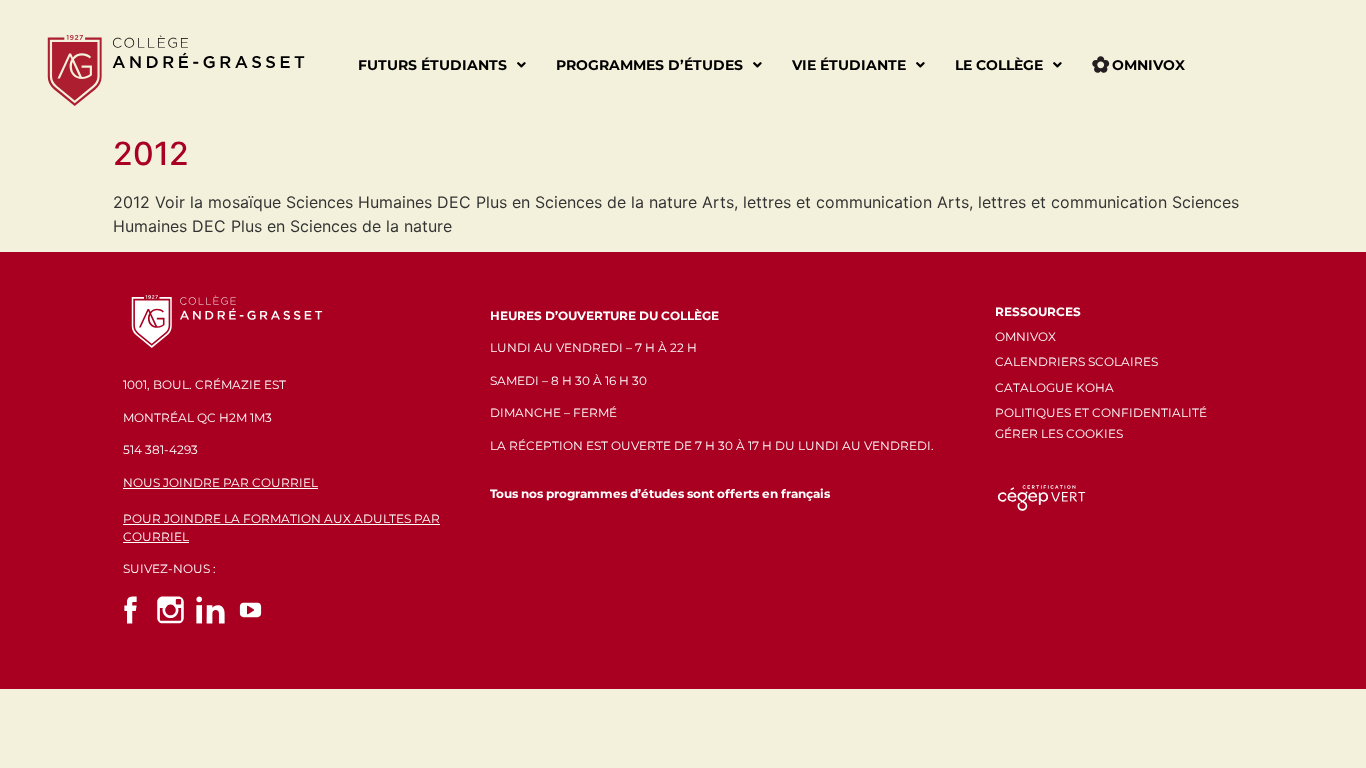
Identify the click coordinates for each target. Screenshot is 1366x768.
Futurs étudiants (432, 65)
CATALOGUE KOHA (1054, 387)
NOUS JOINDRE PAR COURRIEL (220, 482)
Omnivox (1148, 65)
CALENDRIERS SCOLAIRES (1076, 361)
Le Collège (999, 65)
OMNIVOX (1025, 336)
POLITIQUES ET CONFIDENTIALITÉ (1101, 412)
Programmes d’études (649, 65)
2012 (151, 153)
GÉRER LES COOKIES (1059, 433)
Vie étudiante (849, 65)
